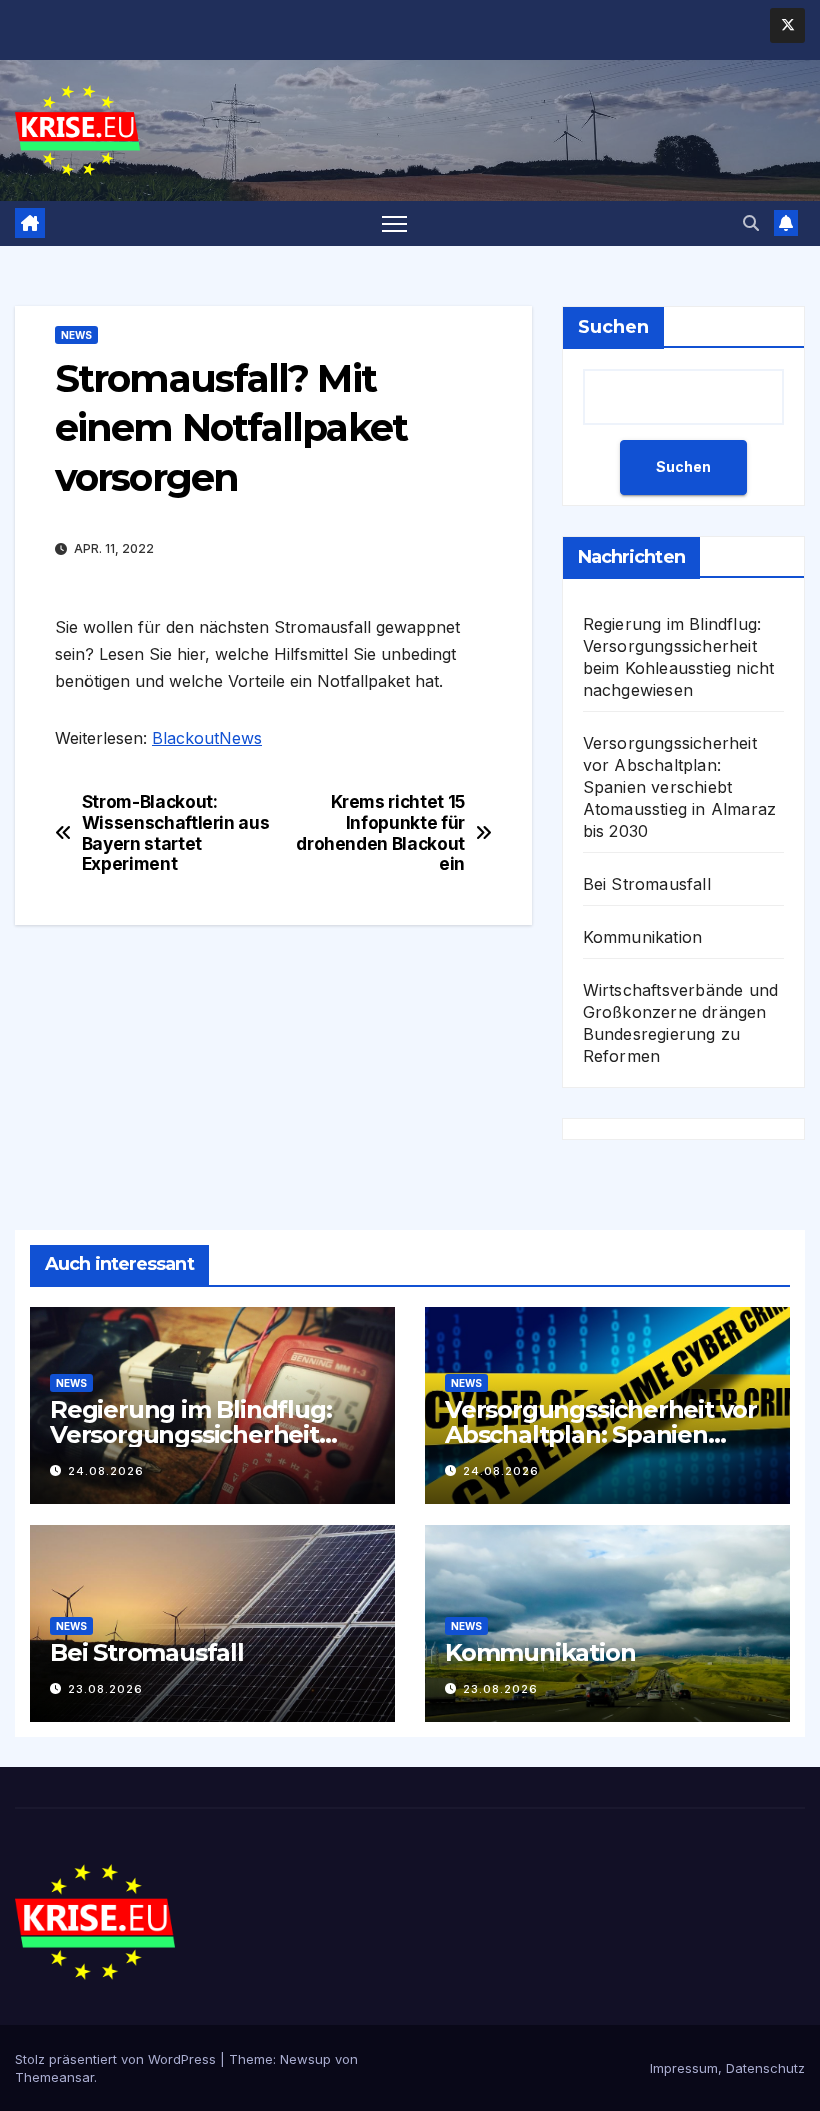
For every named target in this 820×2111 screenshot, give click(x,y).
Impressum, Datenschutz (727, 2068)
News (76, 335)
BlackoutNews (207, 738)
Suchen (613, 327)
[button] (751, 223)
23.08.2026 (105, 1689)
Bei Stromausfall (647, 884)
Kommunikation (643, 937)
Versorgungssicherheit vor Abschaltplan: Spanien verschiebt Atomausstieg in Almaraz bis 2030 (680, 787)
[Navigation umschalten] (394, 223)
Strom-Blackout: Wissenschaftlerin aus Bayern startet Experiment (176, 833)
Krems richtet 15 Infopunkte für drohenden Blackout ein (380, 833)
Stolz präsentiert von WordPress (117, 2059)
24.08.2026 (106, 1471)
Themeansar (54, 2077)
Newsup (305, 2059)
